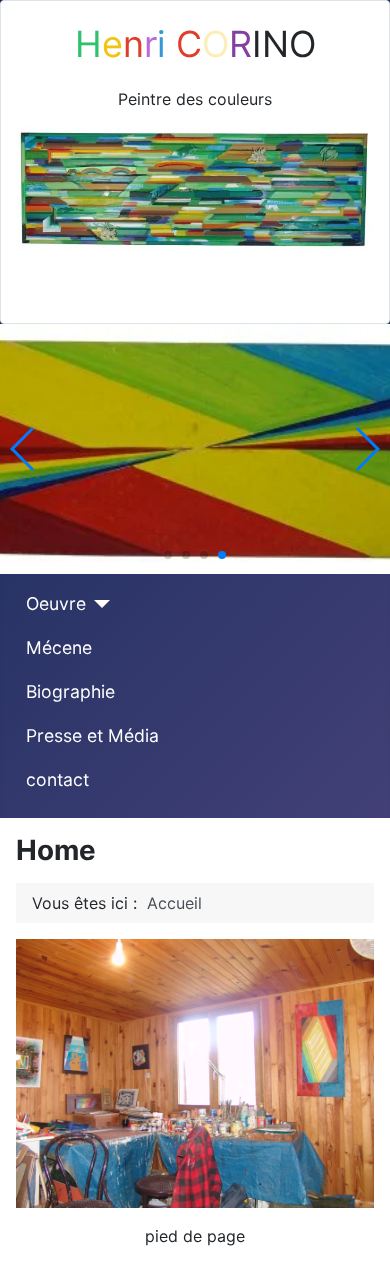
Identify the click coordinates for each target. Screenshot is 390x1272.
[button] (168, 555)
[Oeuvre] (98, 604)
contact (57, 779)
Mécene (59, 647)
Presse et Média (92, 735)
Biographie (70, 691)
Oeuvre (56, 603)
